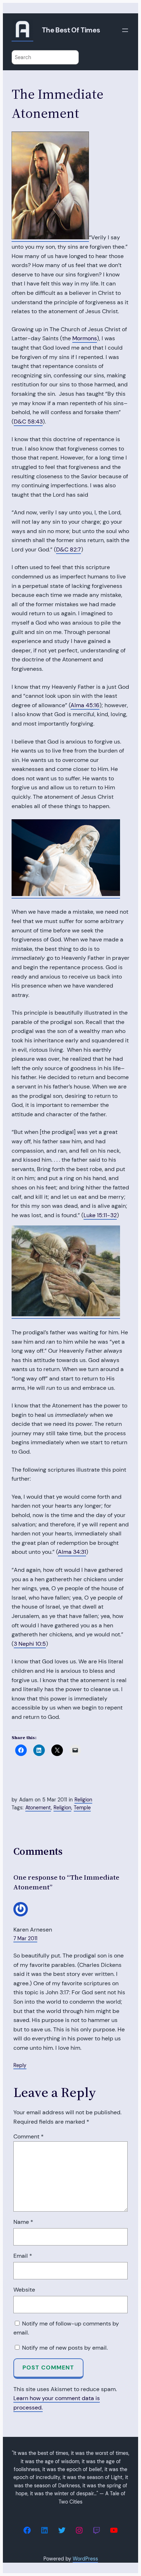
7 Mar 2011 (25, 1938)
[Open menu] (125, 30)
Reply (20, 2065)
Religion (83, 1800)
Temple (82, 1808)
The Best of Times (71, 30)
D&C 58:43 (28, 422)
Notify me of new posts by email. (65, 2348)
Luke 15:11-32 (100, 1215)
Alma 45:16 (85, 705)
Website (24, 2290)
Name (23, 2222)
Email (23, 2256)
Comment (29, 2136)
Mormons (85, 338)
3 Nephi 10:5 (30, 1644)
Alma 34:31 (72, 1552)
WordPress (85, 2559)
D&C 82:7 (69, 549)
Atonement (38, 1808)
